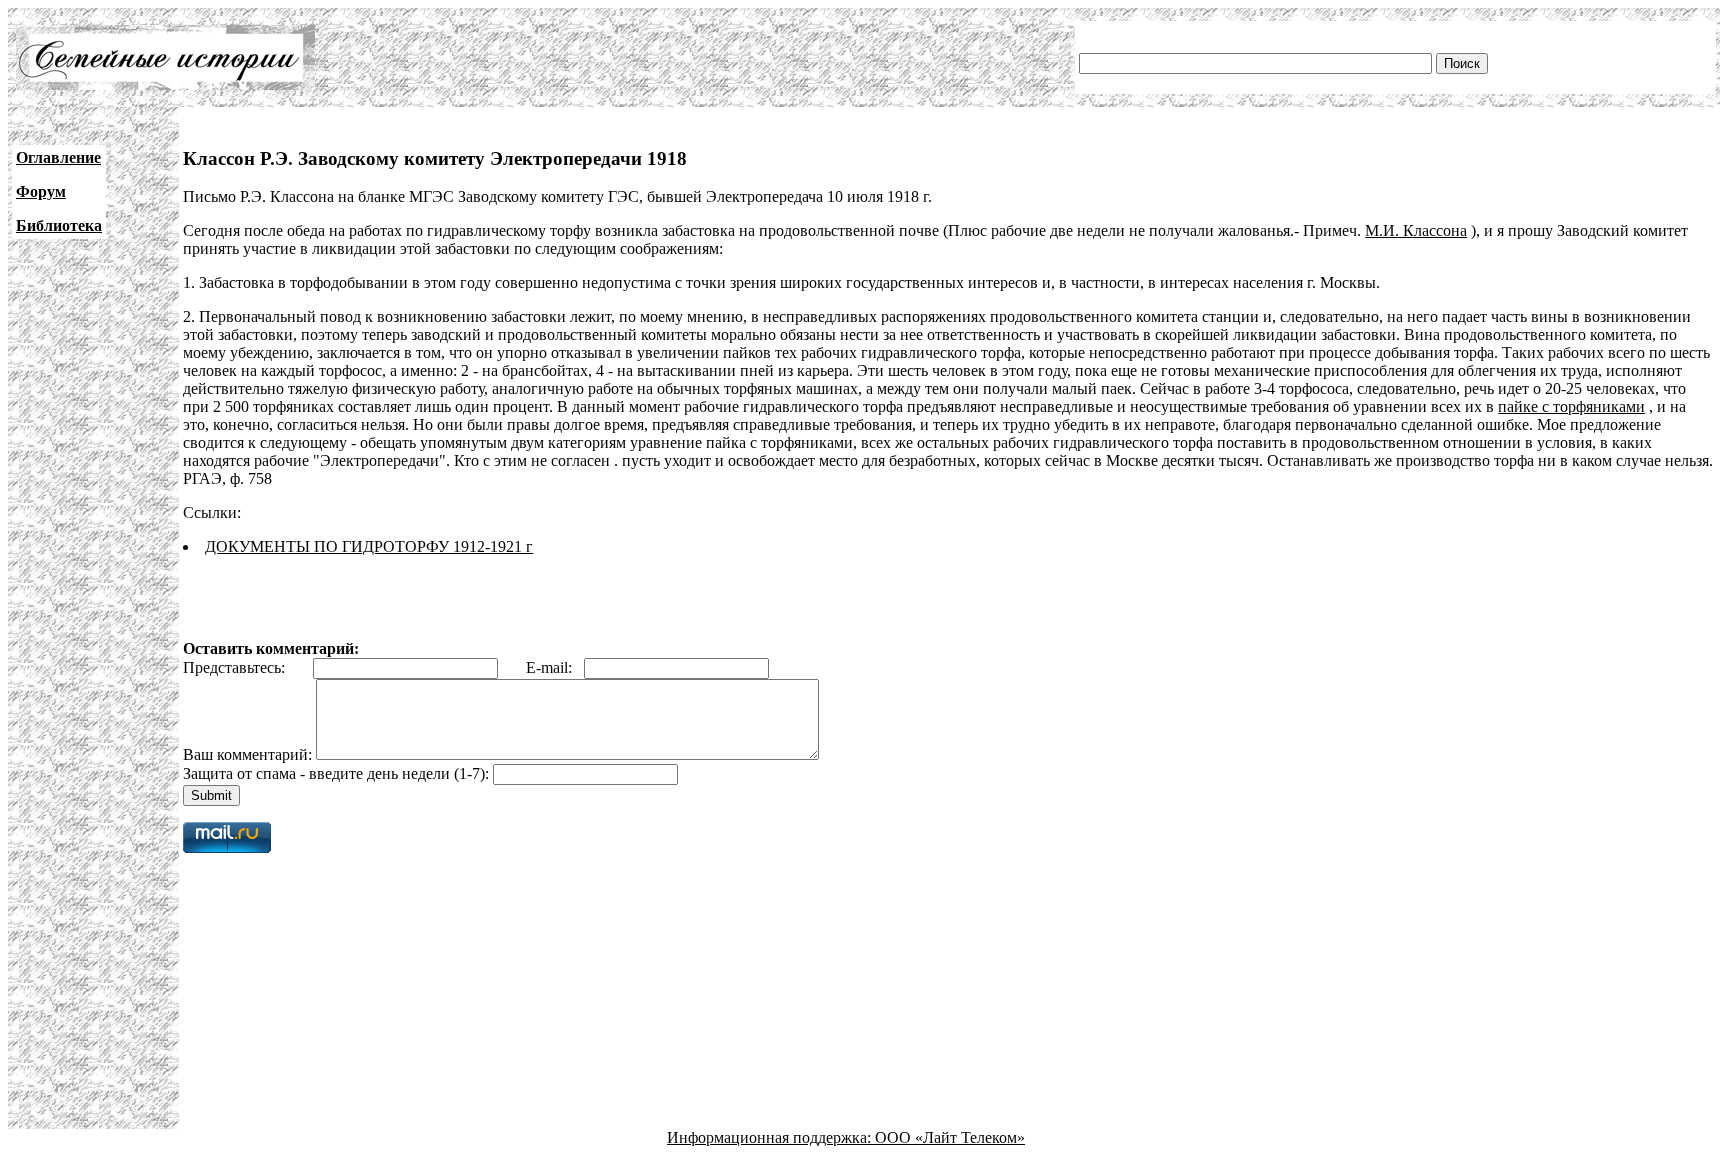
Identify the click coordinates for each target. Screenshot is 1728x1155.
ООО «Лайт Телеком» (950, 1137)
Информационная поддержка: (771, 1137)
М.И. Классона (1416, 230)
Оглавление (58, 157)
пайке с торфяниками (1571, 406)
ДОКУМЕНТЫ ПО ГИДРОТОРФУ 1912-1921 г (369, 546)
